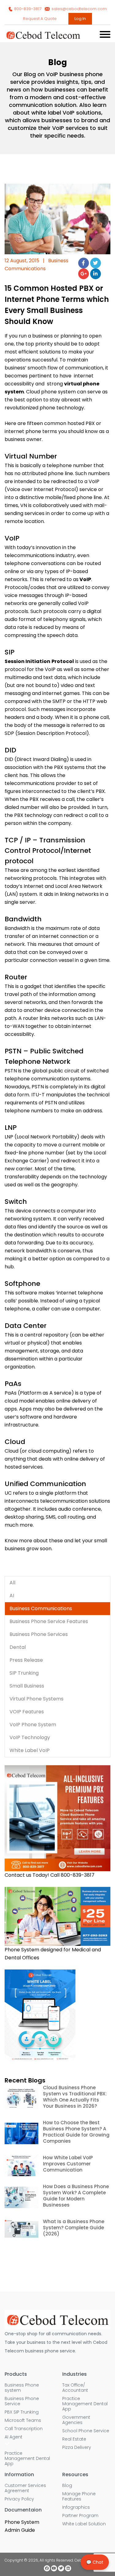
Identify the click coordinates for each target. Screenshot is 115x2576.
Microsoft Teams (23, 2420)
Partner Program (80, 2516)
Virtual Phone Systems (36, 1699)
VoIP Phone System (33, 1725)
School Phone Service (86, 2431)
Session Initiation (27, 661)
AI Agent (13, 2437)
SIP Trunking (24, 1673)
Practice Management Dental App (27, 2459)
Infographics (76, 2507)
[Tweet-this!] (96, 263)
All (12, 1583)
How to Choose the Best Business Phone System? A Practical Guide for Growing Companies (76, 2132)
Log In (80, 19)
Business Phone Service (22, 2401)
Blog (67, 2486)
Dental (18, 1647)
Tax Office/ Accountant (75, 2388)
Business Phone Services (39, 1634)
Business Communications (41, 1608)
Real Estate (74, 2439)
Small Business (27, 1686)
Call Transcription (24, 2429)
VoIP (85, 579)
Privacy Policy (19, 2499)
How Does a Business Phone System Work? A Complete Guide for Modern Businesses (76, 2196)
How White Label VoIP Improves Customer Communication (68, 2164)
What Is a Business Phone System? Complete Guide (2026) (74, 2228)
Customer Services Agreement (25, 2488)
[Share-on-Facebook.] (84, 263)
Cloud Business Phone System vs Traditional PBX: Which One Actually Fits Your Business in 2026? (75, 2097)
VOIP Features (27, 1712)
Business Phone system (22, 2388)
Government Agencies (76, 2420)
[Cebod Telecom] (43, 38)
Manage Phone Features (79, 2496)
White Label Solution (84, 2524)
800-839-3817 (28, 9)
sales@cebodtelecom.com (79, 9)
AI (12, 1596)
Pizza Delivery (77, 2447)
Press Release (26, 1660)
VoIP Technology (30, 1737)
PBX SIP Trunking (22, 2412)
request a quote (40, 19)
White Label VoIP (30, 1750)
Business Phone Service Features (49, 1621)
